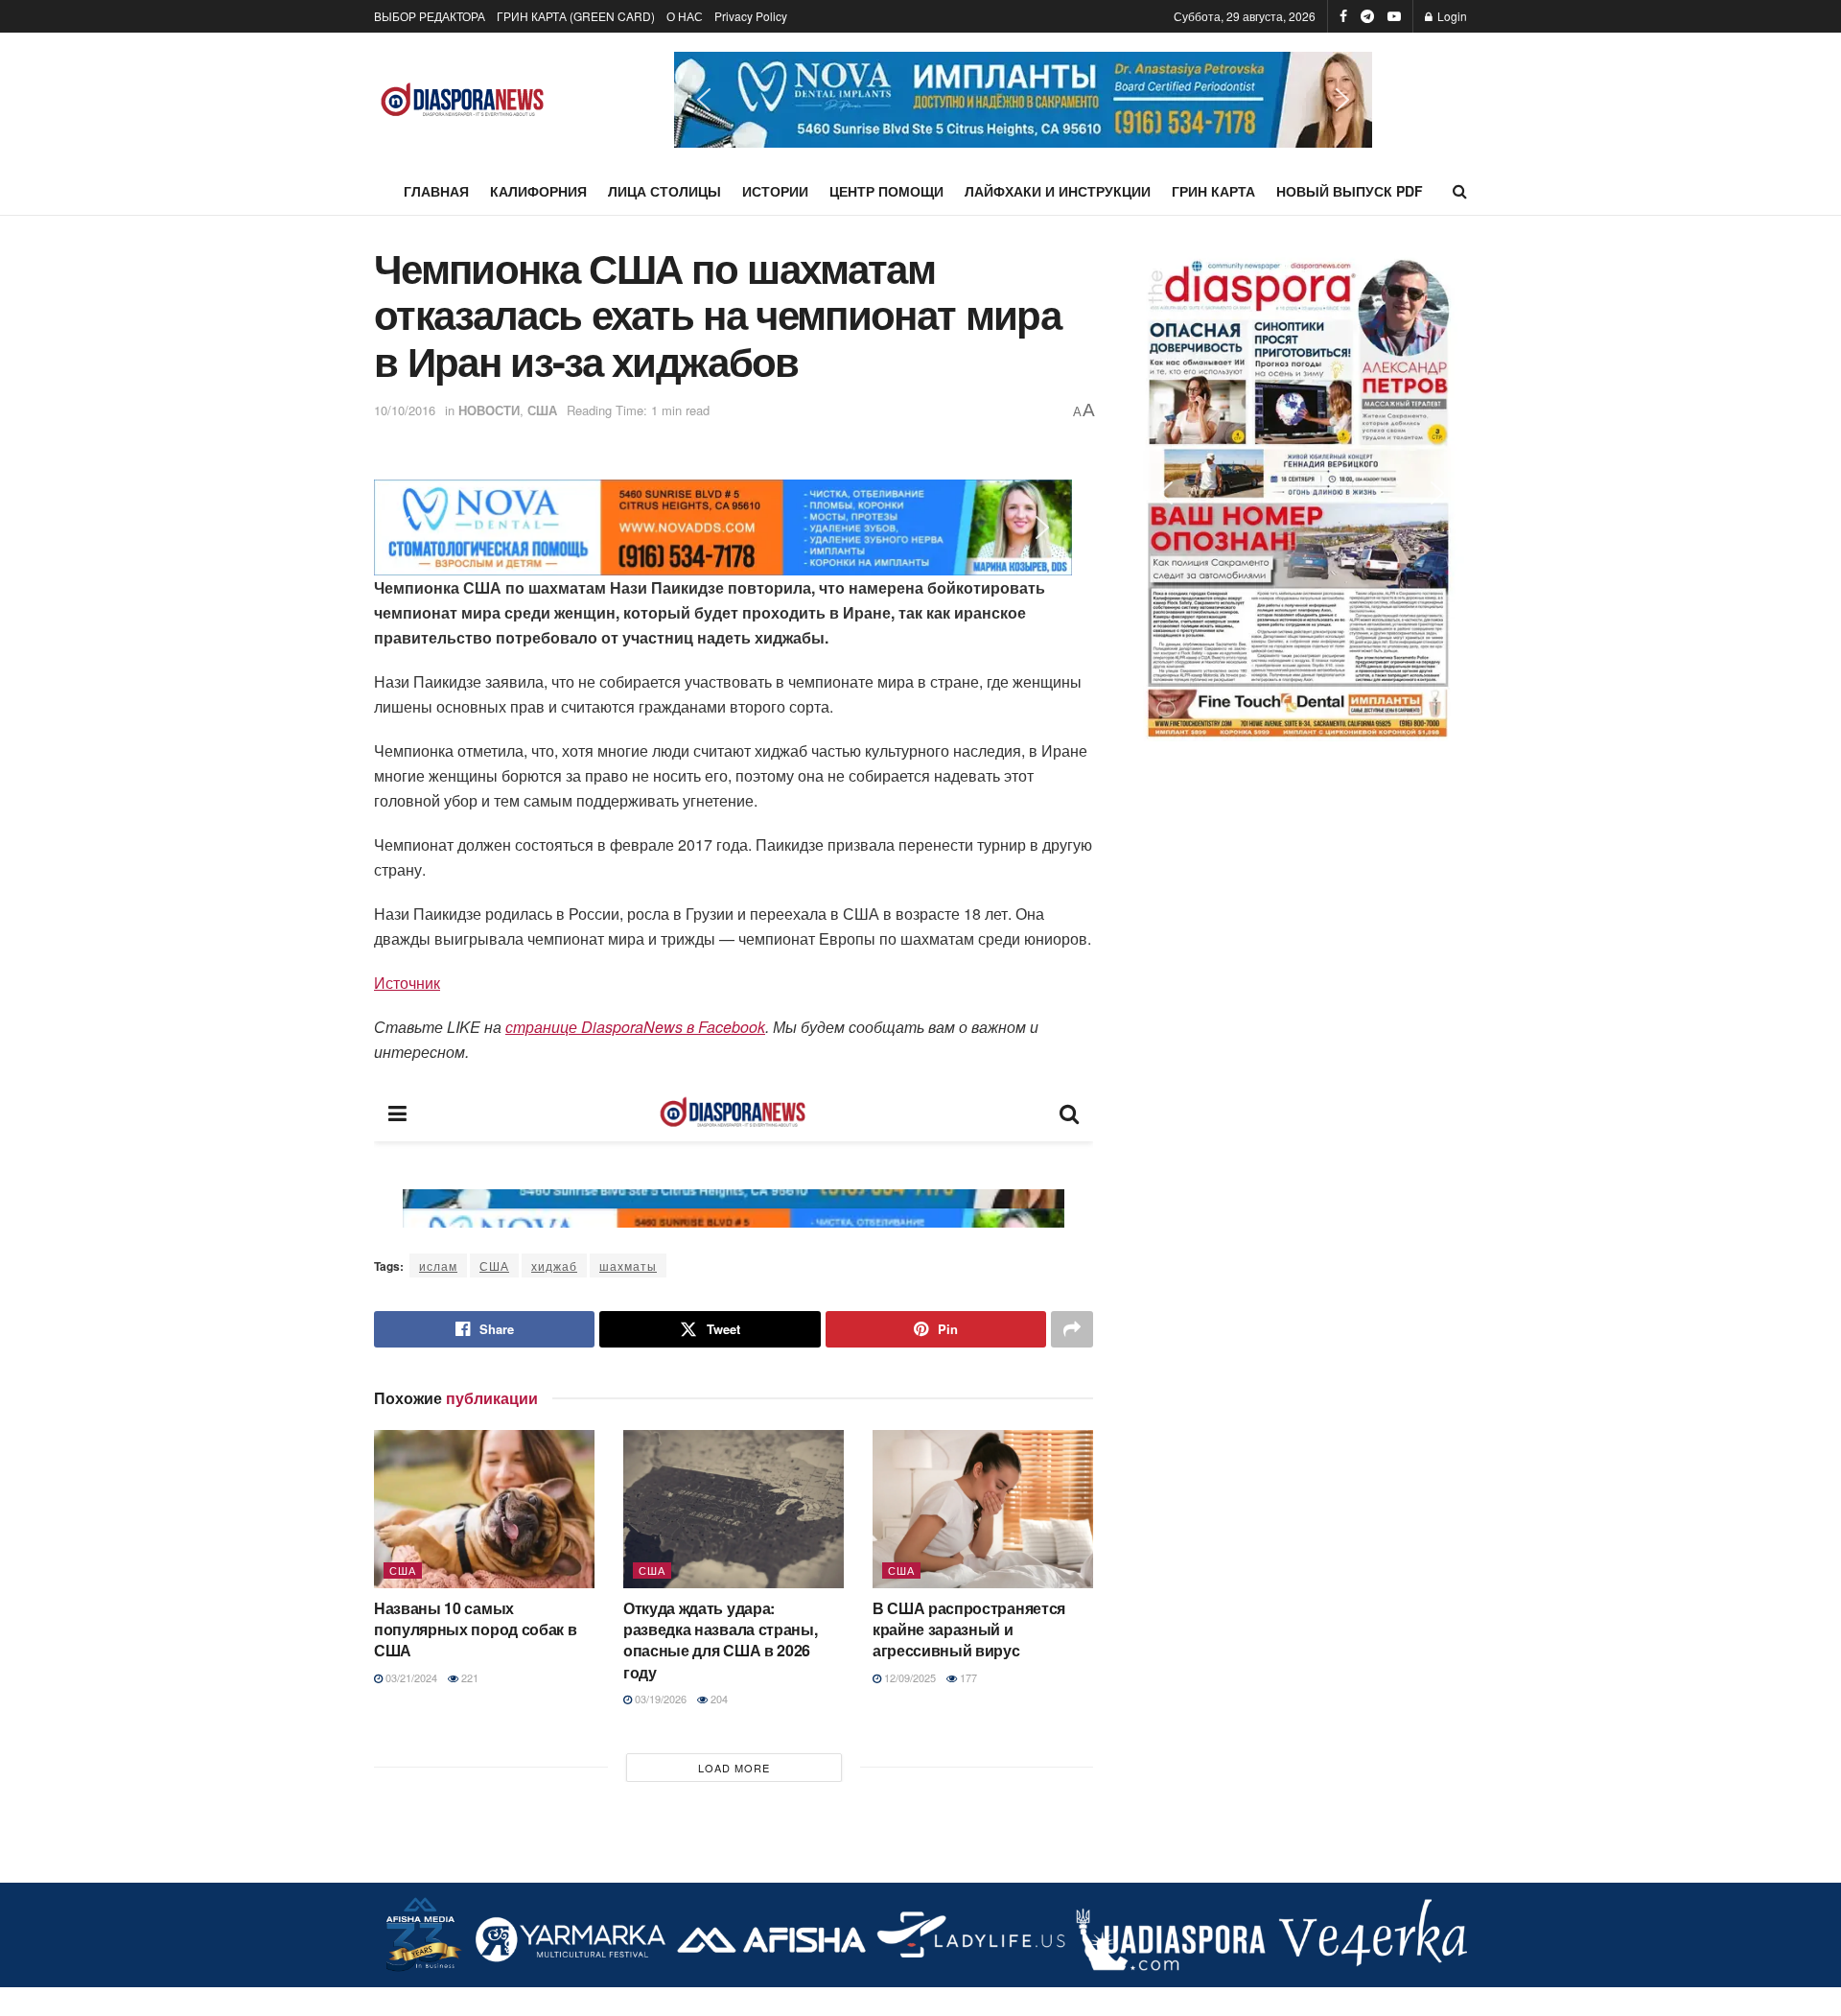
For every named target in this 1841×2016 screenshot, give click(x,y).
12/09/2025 (909, 1677)
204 (718, 1699)
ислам (438, 1266)
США (542, 410)
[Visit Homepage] (463, 100)
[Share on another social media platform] (1072, 1329)
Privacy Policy (751, 16)
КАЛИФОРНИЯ (538, 191)
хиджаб (554, 1266)
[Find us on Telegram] (1367, 16)
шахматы (628, 1266)
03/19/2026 (659, 1699)
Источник (407, 983)
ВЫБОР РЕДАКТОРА (430, 16)
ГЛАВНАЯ (436, 191)
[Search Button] (1460, 191)
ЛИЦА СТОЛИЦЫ (664, 191)
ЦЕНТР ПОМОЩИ (886, 191)
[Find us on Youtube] (1394, 16)
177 (967, 1677)
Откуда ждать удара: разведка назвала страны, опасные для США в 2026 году (720, 1640)
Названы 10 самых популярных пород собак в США (475, 1629)
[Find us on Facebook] (1343, 16)
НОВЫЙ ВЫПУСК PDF (1350, 191)
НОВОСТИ (489, 410)
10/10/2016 (405, 410)
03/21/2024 (410, 1677)
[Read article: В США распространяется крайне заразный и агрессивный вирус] (983, 1509)
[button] (1023, 100)
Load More (734, 1768)
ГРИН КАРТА (1213, 191)
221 (468, 1677)
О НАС (685, 16)
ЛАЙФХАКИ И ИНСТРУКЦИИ (1058, 191)
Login (1451, 16)
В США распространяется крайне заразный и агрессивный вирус (969, 1629)
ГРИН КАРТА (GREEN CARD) (576, 16)
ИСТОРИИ (775, 191)
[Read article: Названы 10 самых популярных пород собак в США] (484, 1509)
